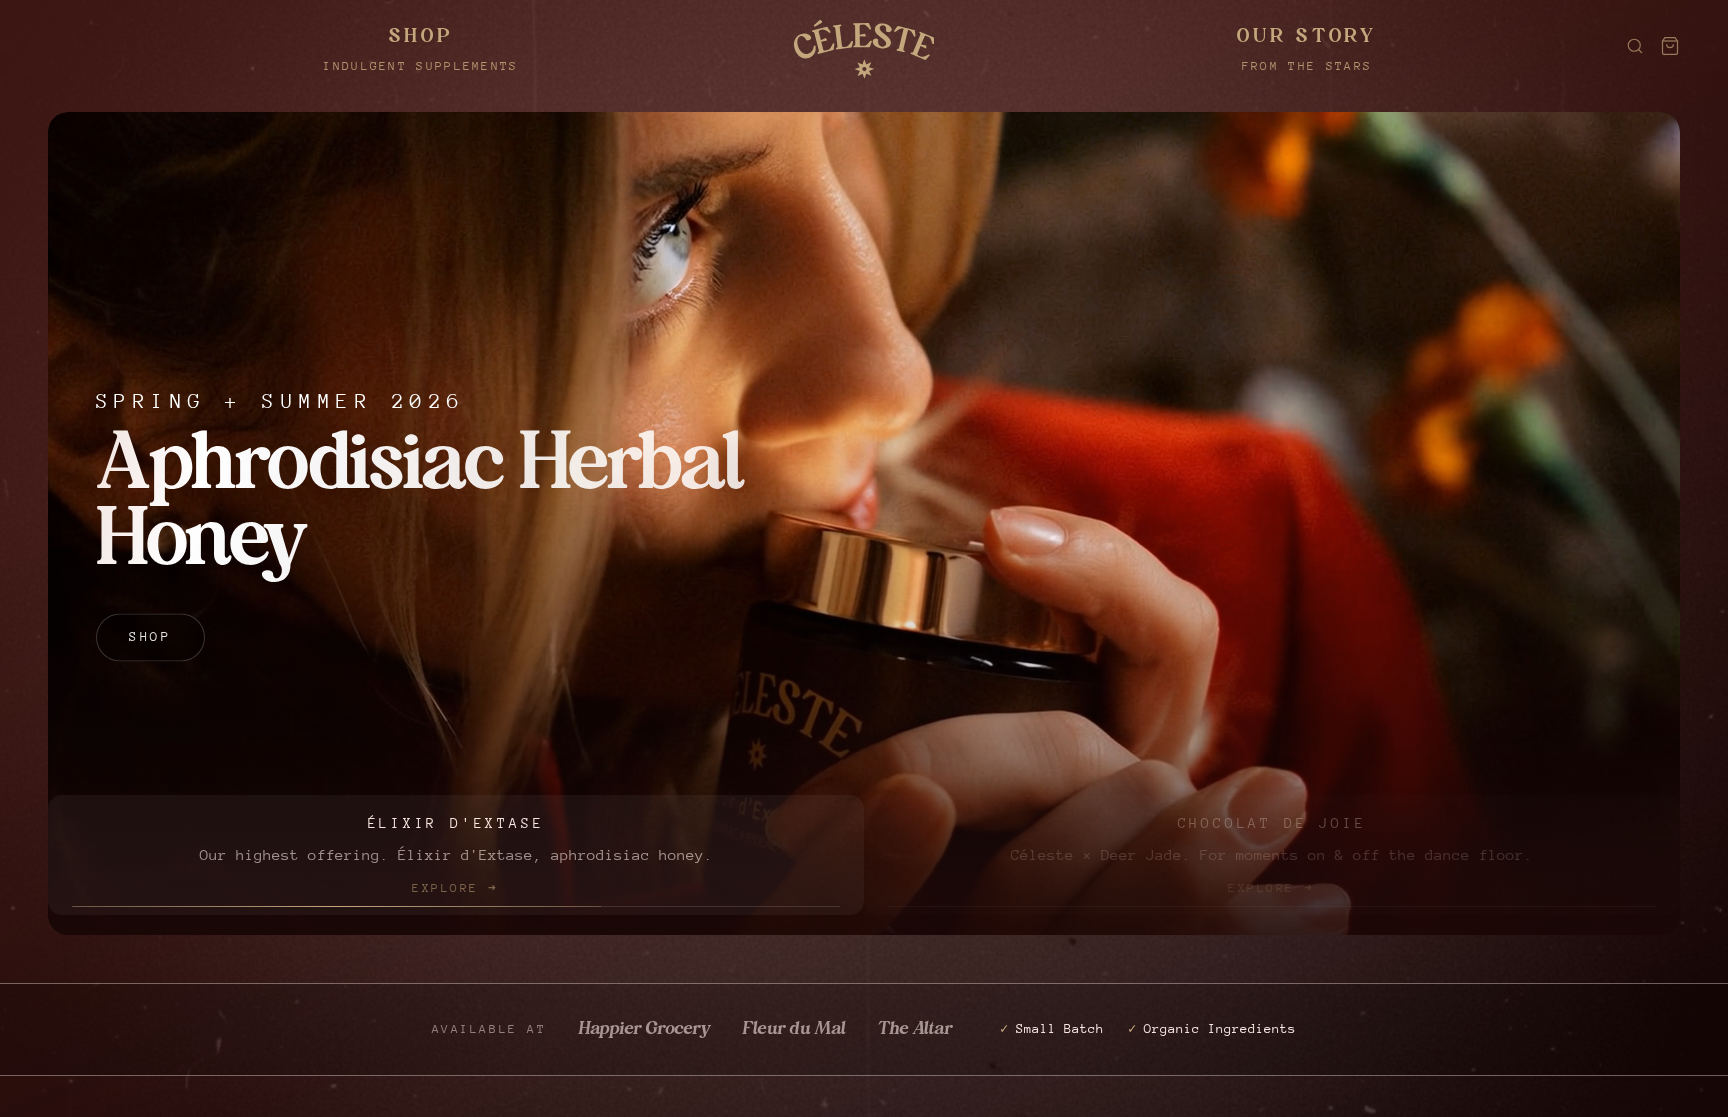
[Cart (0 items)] (1670, 46)
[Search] (1635, 46)
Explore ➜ (455, 887)
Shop (150, 670)
